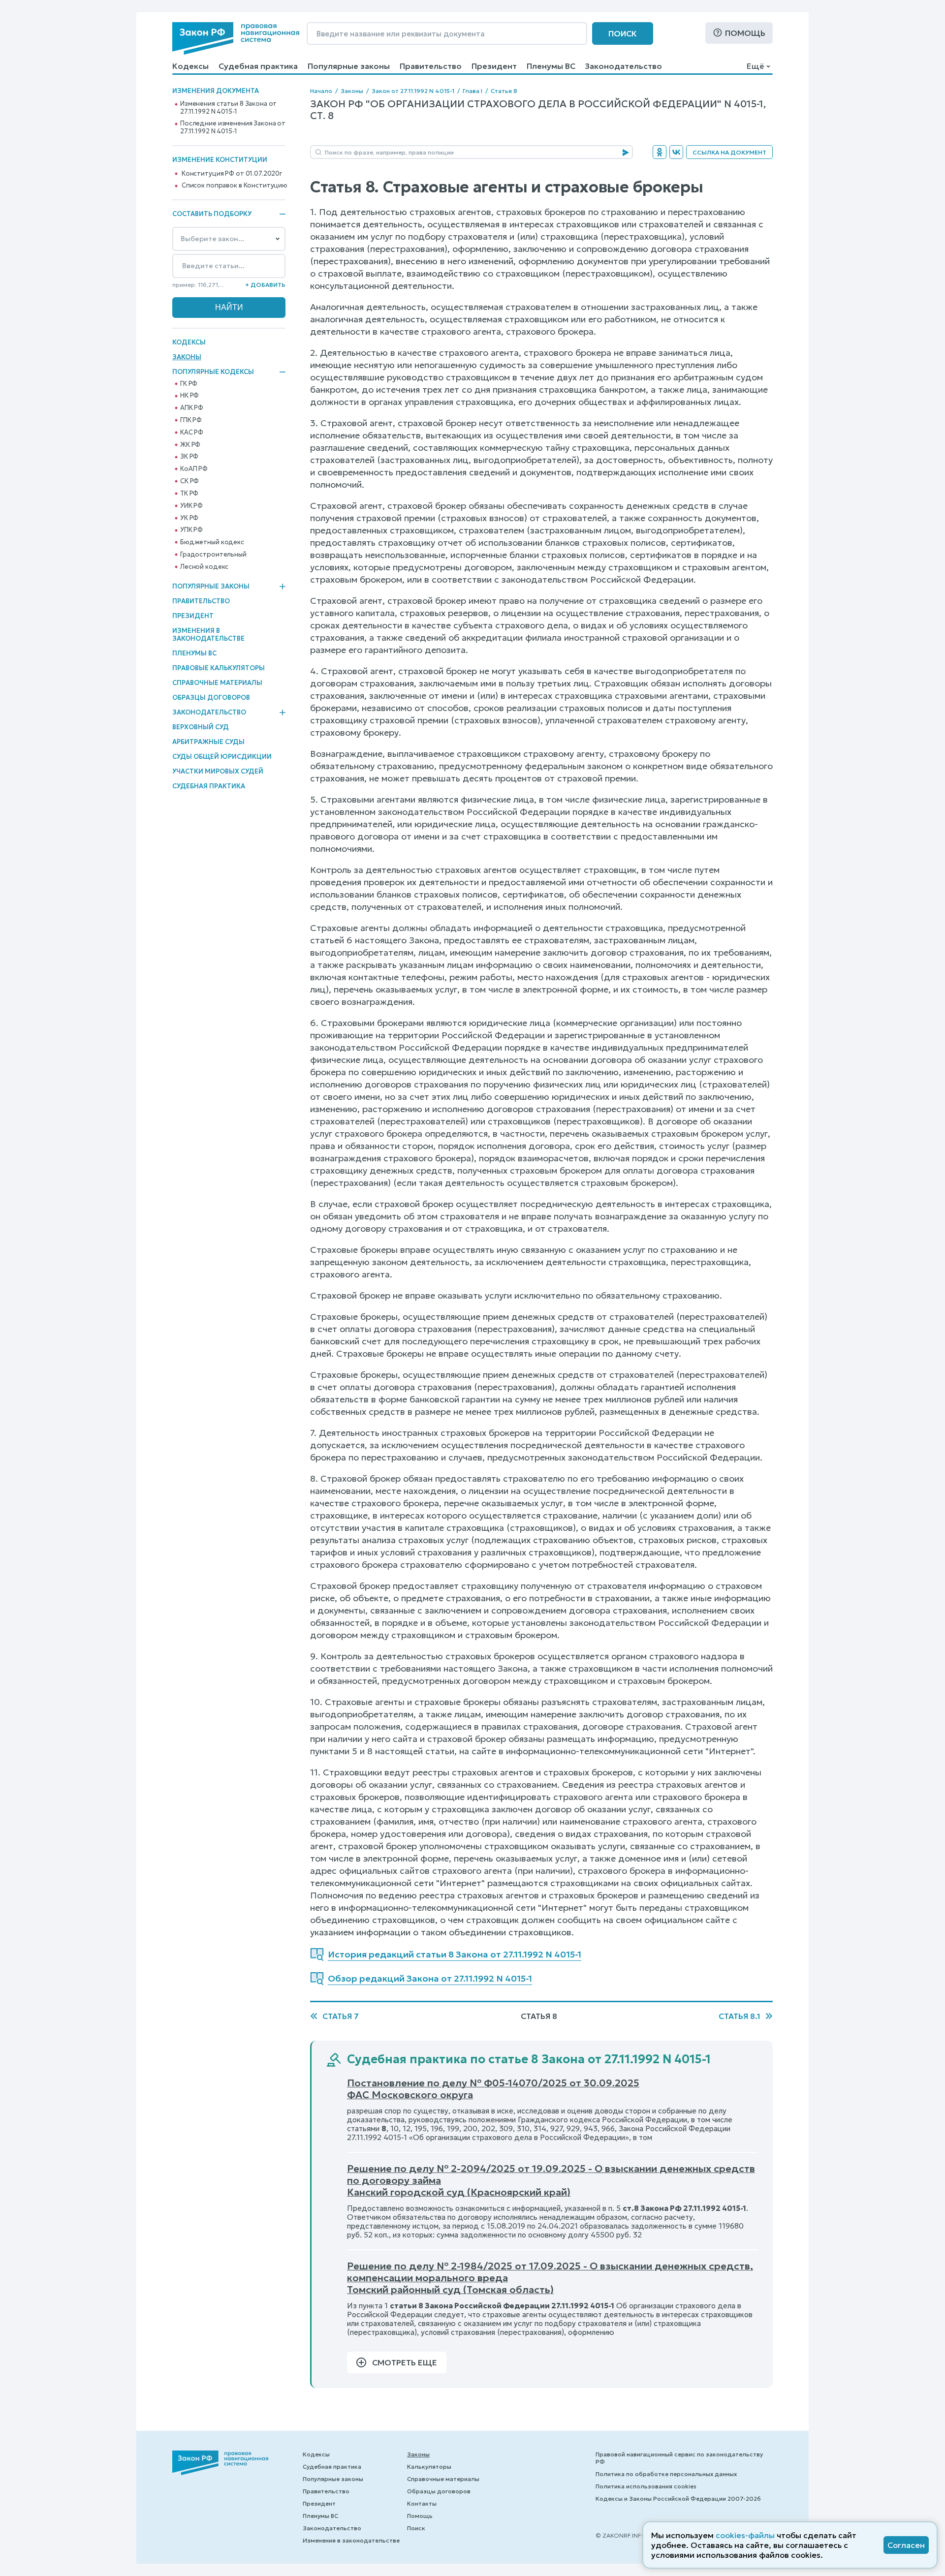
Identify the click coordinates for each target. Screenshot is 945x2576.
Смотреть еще (405, 2362)
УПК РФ (191, 530)
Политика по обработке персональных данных (666, 2474)
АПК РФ (192, 408)
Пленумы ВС (551, 66)
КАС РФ (192, 433)
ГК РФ (189, 384)
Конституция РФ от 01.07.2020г (232, 174)
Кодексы (190, 66)
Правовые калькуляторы (219, 668)
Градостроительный (213, 555)
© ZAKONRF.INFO (621, 2535)
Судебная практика (258, 66)
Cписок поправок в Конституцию (235, 186)
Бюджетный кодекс (212, 542)
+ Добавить (265, 285)
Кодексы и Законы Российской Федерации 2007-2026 (678, 2498)
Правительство (431, 66)
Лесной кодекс (204, 567)
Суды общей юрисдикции (222, 757)
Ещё (755, 66)
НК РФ (189, 396)
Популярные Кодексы (213, 372)
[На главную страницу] (236, 38)
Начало (321, 91)
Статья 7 (341, 2016)
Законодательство (624, 66)
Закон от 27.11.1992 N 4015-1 (413, 91)
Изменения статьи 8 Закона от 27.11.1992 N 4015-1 (228, 108)
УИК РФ (191, 506)
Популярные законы (349, 66)
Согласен (906, 2545)
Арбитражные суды (208, 742)
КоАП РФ (194, 469)
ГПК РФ (191, 420)
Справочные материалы (217, 683)
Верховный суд (201, 727)
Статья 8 (504, 91)
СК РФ (189, 481)
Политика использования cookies (646, 2486)
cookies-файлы (745, 2535)
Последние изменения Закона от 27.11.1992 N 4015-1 (233, 127)
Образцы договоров (211, 698)
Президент (494, 66)
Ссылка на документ (729, 152)
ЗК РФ (189, 457)
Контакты (422, 2503)
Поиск (623, 33)
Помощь (745, 33)
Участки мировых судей (218, 771)
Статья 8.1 (740, 2016)
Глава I (472, 91)
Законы (187, 357)
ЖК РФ (190, 445)
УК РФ (189, 518)
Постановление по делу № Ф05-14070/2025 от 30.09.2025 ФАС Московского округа (493, 2089)
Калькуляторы (429, 2467)
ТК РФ (189, 494)
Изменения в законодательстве (208, 635)
